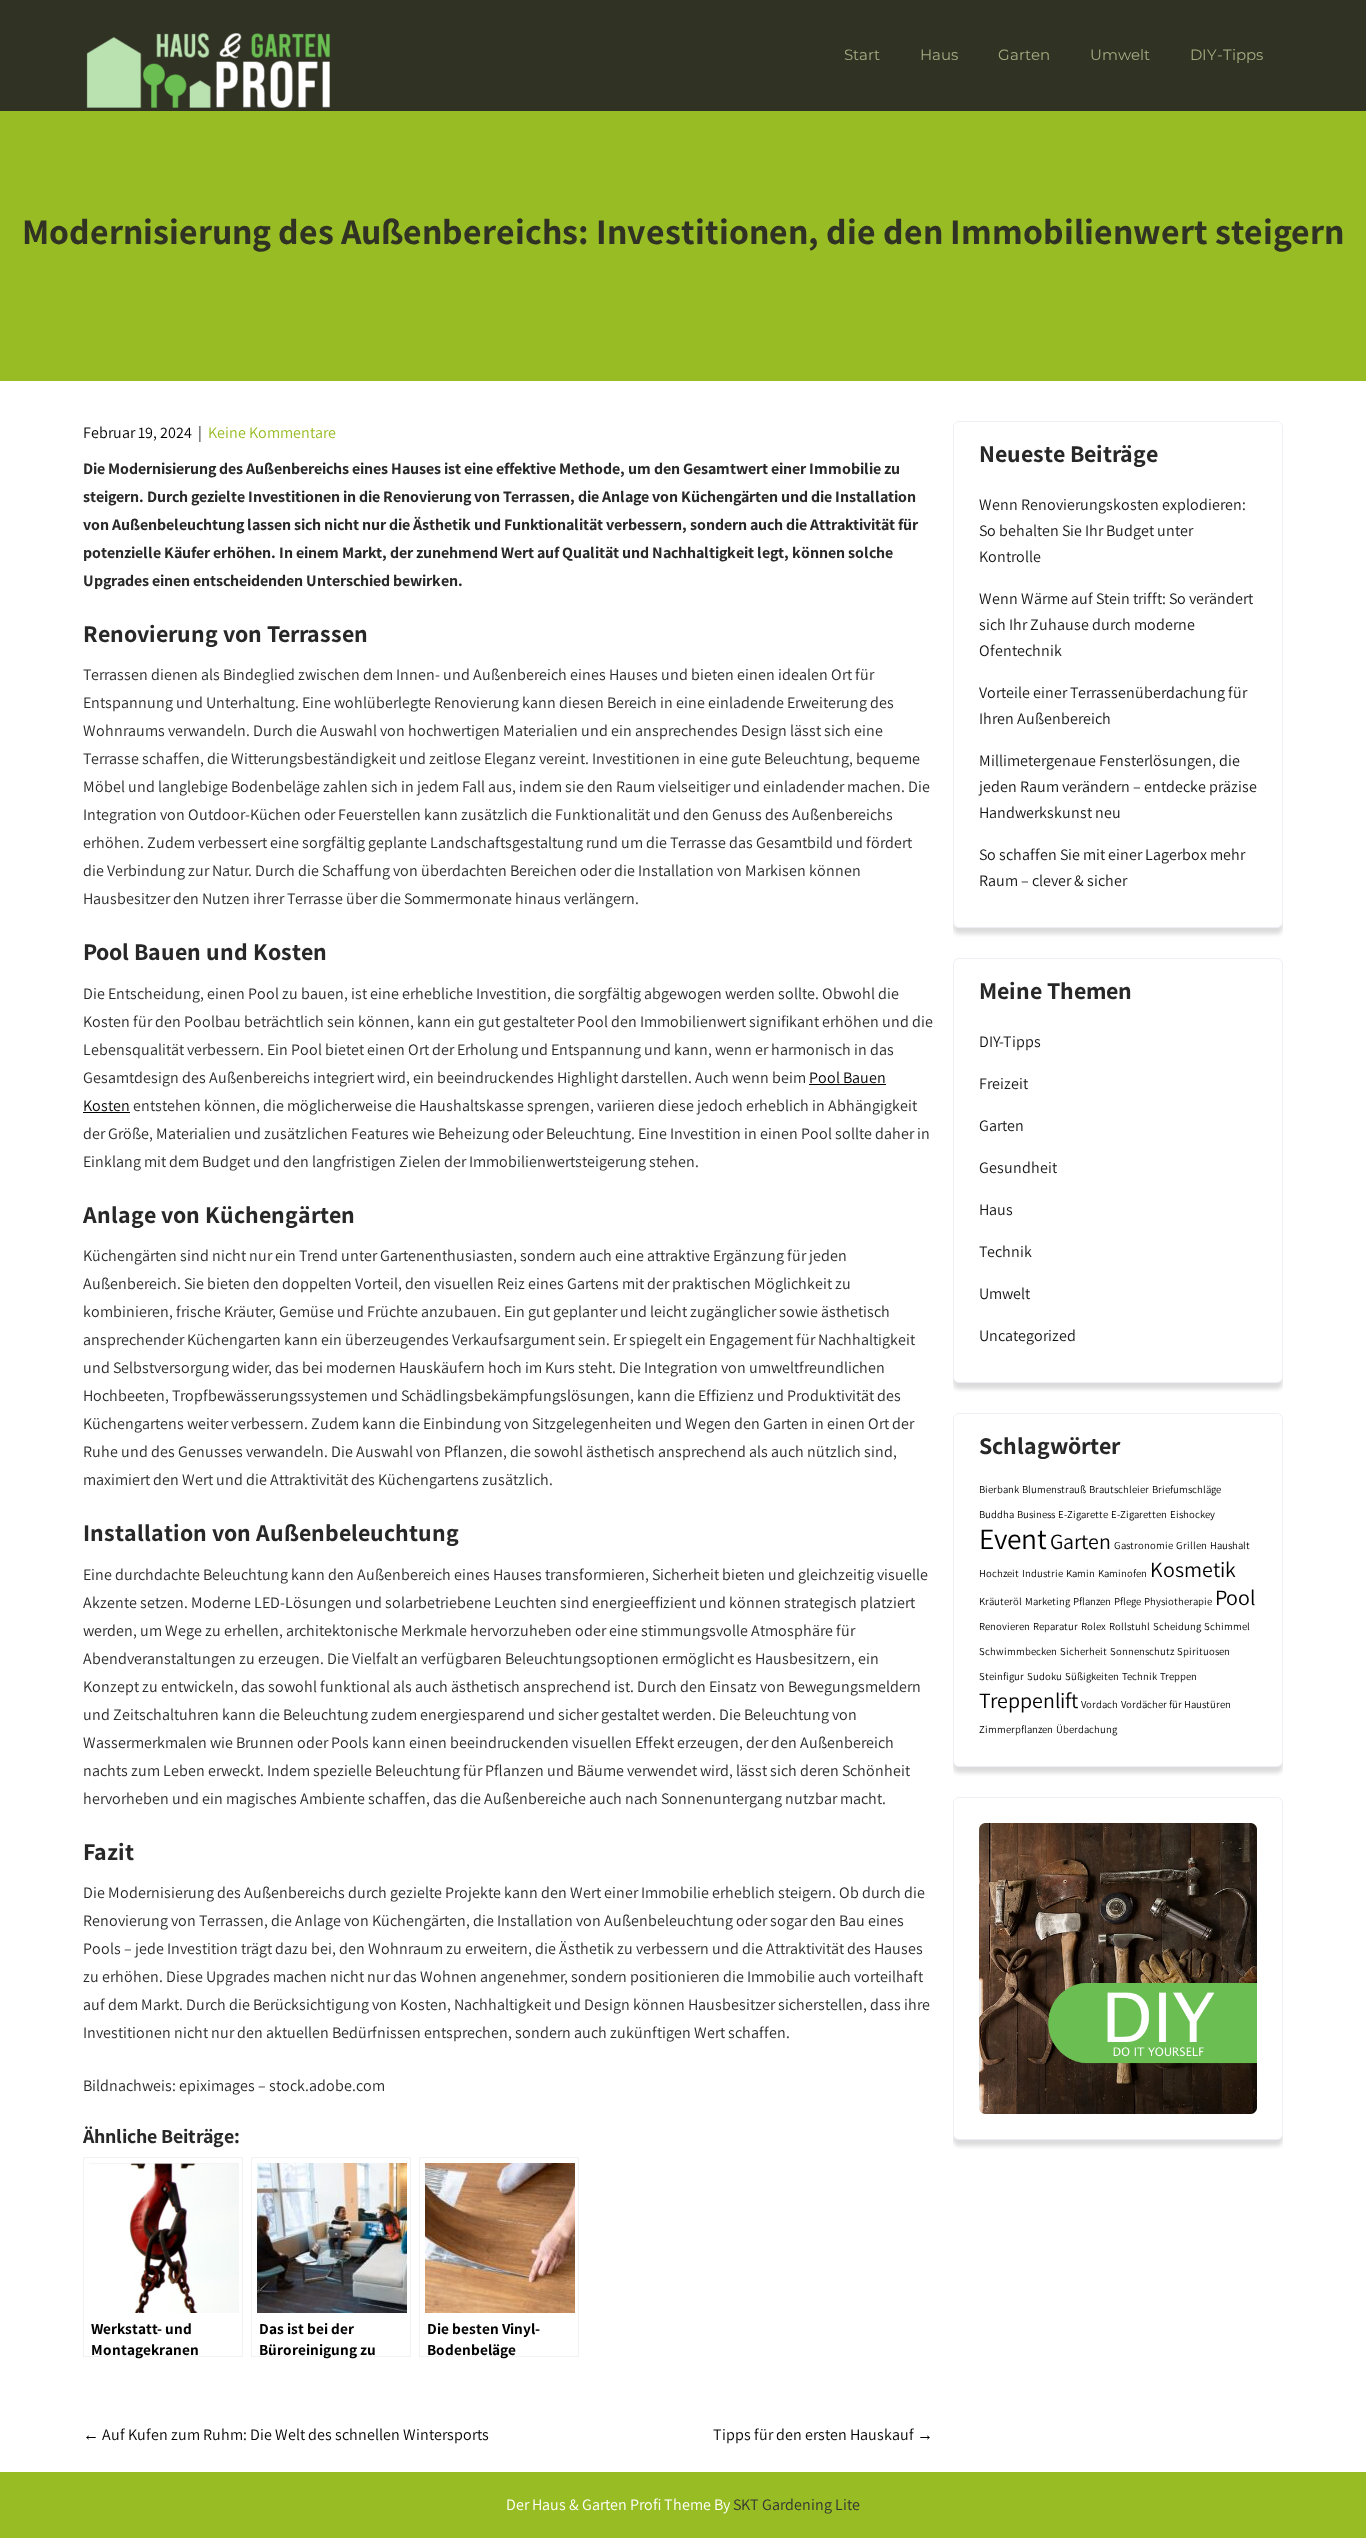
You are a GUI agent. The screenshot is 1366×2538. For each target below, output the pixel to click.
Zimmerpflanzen (1016, 1729)
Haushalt (1230, 1545)
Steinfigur (1001, 1676)
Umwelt (1120, 54)
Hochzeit (999, 1573)
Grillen (1191, 1545)
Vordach (1099, 1704)
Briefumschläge (1186, 1489)
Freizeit (1003, 1083)
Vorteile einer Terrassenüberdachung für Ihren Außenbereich (1113, 705)
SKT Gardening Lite (796, 2504)
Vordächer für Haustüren (1176, 1704)
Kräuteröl (1000, 1601)
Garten (1024, 54)
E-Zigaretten (1139, 1514)
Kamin (1080, 1573)
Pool (1235, 1597)
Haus (939, 54)
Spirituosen (1203, 1651)
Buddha (996, 1514)
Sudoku (1044, 1676)
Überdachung (1086, 1729)
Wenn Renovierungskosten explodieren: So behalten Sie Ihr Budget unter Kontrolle (1112, 530)
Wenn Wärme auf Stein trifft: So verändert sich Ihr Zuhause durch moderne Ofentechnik (1116, 624)
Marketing (1047, 1601)
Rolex (1093, 1626)
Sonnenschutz (1142, 1651)
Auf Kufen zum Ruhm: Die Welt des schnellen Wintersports (286, 2434)
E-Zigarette (1083, 1514)
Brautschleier (1119, 1489)
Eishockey (1192, 1514)
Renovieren (1004, 1626)
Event (1013, 1538)
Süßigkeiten (1092, 1676)
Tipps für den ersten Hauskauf (823, 2434)
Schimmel (1227, 1626)
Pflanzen (1092, 1601)
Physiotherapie (1178, 1601)
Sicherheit (1083, 1651)
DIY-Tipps (1226, 54)
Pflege (1127, 1601)
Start (862, 54)
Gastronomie (1143, 1545)
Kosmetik (1193, 1569)
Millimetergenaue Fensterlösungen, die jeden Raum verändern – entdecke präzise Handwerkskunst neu (1118, 786)
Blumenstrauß (1054, 1489)
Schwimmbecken (1018, 1651)
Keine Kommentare (272, 432)
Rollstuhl (1129, 1626)
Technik (1005, 1251)
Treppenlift (1028, 1700)
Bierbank (999, 1489)
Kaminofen (1122, 1573)
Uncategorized (1027, 1335)
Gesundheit (1018, 1167)
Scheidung (1177, 1626)
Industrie (1042, 1573)
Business (1036, 1514)
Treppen (1178, 1676)
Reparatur (1055, 1626)
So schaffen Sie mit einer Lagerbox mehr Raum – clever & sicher (1112, 867)
